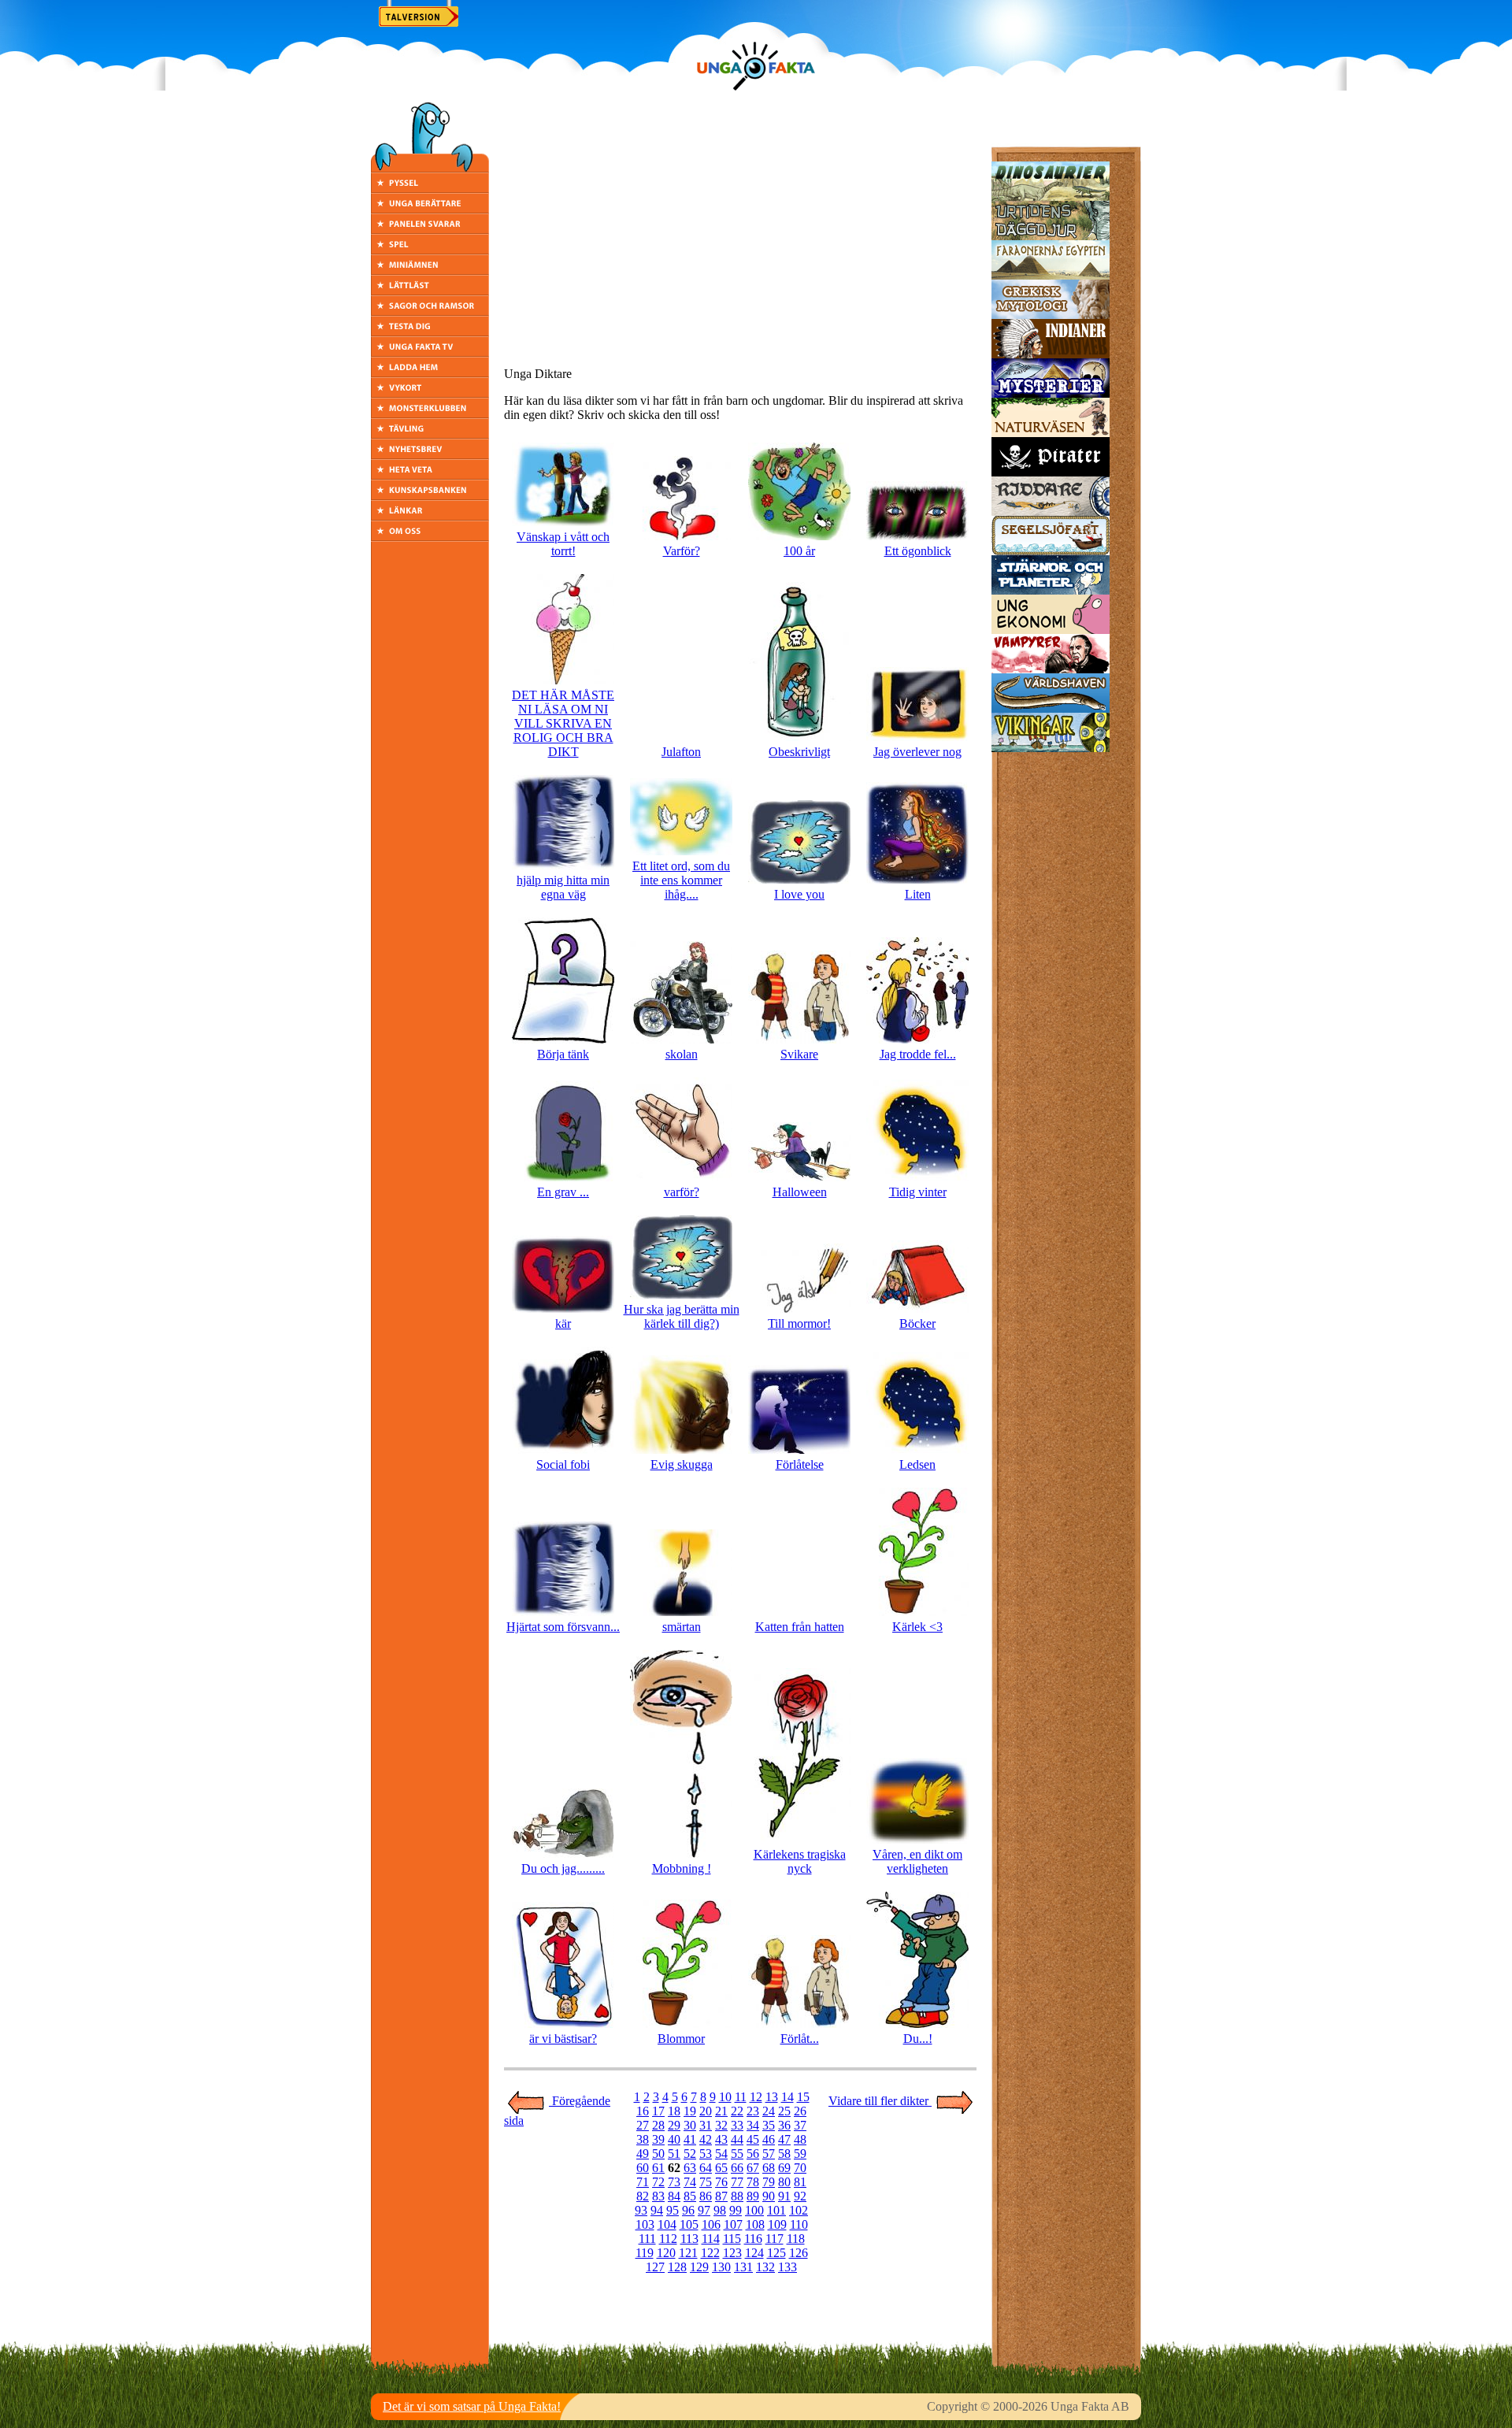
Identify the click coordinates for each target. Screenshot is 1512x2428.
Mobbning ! (682, 1868)
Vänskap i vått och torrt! (563, 544)
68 (769, 2168)
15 (803, 2097)
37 (800, 2125)
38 (643, 2139)
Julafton (681, 752)
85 (690, 2196)
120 (666, 2253)
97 (704, 2210)
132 (765, 2267)
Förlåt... (800, 2039)
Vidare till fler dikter (880, 2101)
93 (641, 2210)
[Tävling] (430, 434)
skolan (682, 1054)
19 (690, 2111)
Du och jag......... (563, 1868)
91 (784, 2196)
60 (643, 2168)
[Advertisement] (740, 244)
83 (658, 2196)
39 (658, 2139)
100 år (799, 551)
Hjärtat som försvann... (563, 1627)
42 (706, 2139)
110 (799, 2224)
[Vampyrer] (1051, 669)
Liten (918, 894)
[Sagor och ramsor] (430, 311)
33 (737, 2125)
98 (720, 2210)
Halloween (800, 1192)
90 (769, 2196)
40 (674, 2139)
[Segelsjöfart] (1051, 551)
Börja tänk (563, 1054)
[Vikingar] (1051, 748)
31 (706, 2125)
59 (800, 2154)
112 (668, 2239)
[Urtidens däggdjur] (1051, 236)
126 (799, 2253)
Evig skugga (682, 1464)
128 (677, 2267)
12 (756, 2097)
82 (643, 2196)
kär (563, 1323)
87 (721, 2196)
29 (674, 2125)
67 (753, 2168)
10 (725, 2097)
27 (643, 2125)
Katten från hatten (800, 1627)
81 (800, 2182)
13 (772, 2097)
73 (674, 2182)
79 (769, 2182)
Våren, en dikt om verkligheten (917, 1861)
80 (784, 2182)
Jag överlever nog (917, 752)
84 (674, 2196)
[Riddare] (1051, 512)
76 (721, 2182)
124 (754, 2253)
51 (674, 2154)
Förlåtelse (800, 1464)
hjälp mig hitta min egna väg (563, 887)
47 (784, 2139)
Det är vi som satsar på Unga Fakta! (472, 2406)
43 (721, 2139)
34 (753, 2125)
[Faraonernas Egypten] (1051, 275)
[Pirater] (1051, 472)
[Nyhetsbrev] (430, 455)
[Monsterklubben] (430, 414)
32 (721, 2125)
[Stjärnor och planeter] (1051, 590)
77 (737, 2182)
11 (741, 2097)
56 (753, 2154)
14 (787, 2097)
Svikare (799, 1054)
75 (706, 2182)
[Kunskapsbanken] (430, 496)
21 (721, 2111)
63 (690, 2168)
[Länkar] (430, 516)
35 (769, 2125)
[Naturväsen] (1051, 433)
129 (699, 2267)
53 (706, 2154)
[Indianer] (1051, 354)
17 (658, 2111)
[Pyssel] (430, 189)
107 (733, 2224)
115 (732, 2239)
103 (645, 2224)
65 (721, 2168)
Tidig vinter (918, 1192)
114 (711, 2239)
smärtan (682, 1627)
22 (737, 2111)
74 (690, 2182)
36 (784, 2125)
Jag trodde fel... (918, 1054)
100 (754, 2210)
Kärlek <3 (917, 1627)
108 (755, 2224)
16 (643, 2111)
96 (688, 2210)
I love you (799, 894)
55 (737, 2154)
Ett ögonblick (918, 551)
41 (690, 2139)
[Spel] (430, 250)
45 (753, 2139)
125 (776, 2253)
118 (796, 2239)
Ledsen (917, 1464)
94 (657, 2210)
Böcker (917, 1323)
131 (743, 2267)
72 (658, 2182)
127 (655, 2267)
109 (777, 2224)
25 (784, 2111)
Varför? (682, 551)
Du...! (918, 2039)
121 (688, 2253)
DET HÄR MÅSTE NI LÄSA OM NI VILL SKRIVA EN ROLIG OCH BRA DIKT (563, 723)
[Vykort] (430, 393)
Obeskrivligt (799, 752)
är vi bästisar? (563, 2039)
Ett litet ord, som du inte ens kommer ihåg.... (681, 880)
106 (711, 2224)
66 (737, 2168)
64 (706, 2168)
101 (776, 2210)
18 (674, 2111)
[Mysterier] (1051, 393)
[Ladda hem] (430, 373)
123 (732, 2253)
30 (690, 2125)
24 (769, 2111)
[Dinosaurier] (1051, 196)
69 (784, 2168)
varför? (682, 1192)
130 (721, 2267)
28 (658, 2125)
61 (658, 2168)
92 (800, 2196)
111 (647, 2239)
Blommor (681, 2039)
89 (753, 2196)
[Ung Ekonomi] (1051, 630)
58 (784, 2154)
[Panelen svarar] (430, 230)
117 (775, 2239)
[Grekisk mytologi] (1051, 315)
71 (643, 2182)
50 (658, 2154)
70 (800, 2168)
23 (753, 2111)
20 (706, 2111)
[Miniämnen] (430, 271)
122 (710, 2253)
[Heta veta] (430, 475)
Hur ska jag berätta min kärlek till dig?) (682, 1316)
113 (689, 2239)
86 (706, 2196)
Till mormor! (799, 1323)
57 (769, 2154)
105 (689, 2224)
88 (737, 2196)
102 (799, 2210)
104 (667, 2224)
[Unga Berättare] (430, 209)
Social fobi (563, 1464)
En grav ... (563, 1192)
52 (690, 2154)
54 (721, 2154)
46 (769, 2139)
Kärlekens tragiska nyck (800, 1861)
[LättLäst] (430, 291)
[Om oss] (430, 537)
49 (643, 2154)
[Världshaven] (1051, 708)
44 (737, 2139)
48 (800, 2139)
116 (753, 2239)
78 (753, 2182)
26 (800, 2111)
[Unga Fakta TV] (430, 352)
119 (645, 2253)
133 (787, 2267)
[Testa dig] (430, 332)
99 (736, 2210)
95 (673, 2210)
